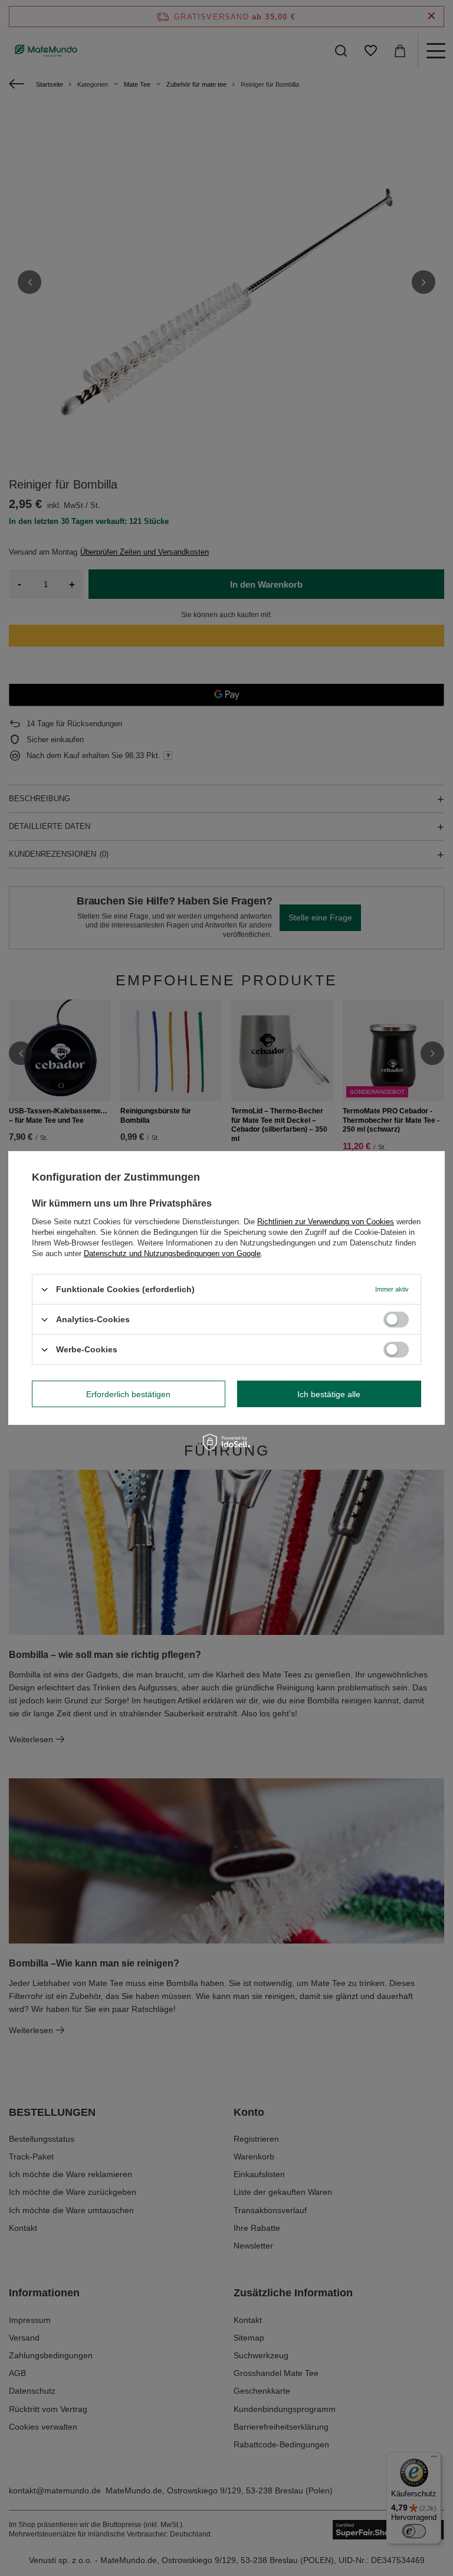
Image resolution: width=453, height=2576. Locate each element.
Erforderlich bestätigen (128, 1394)
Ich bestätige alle (329, 1394)
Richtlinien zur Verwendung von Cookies (326, 1222)
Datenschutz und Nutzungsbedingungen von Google (172, 1253)
